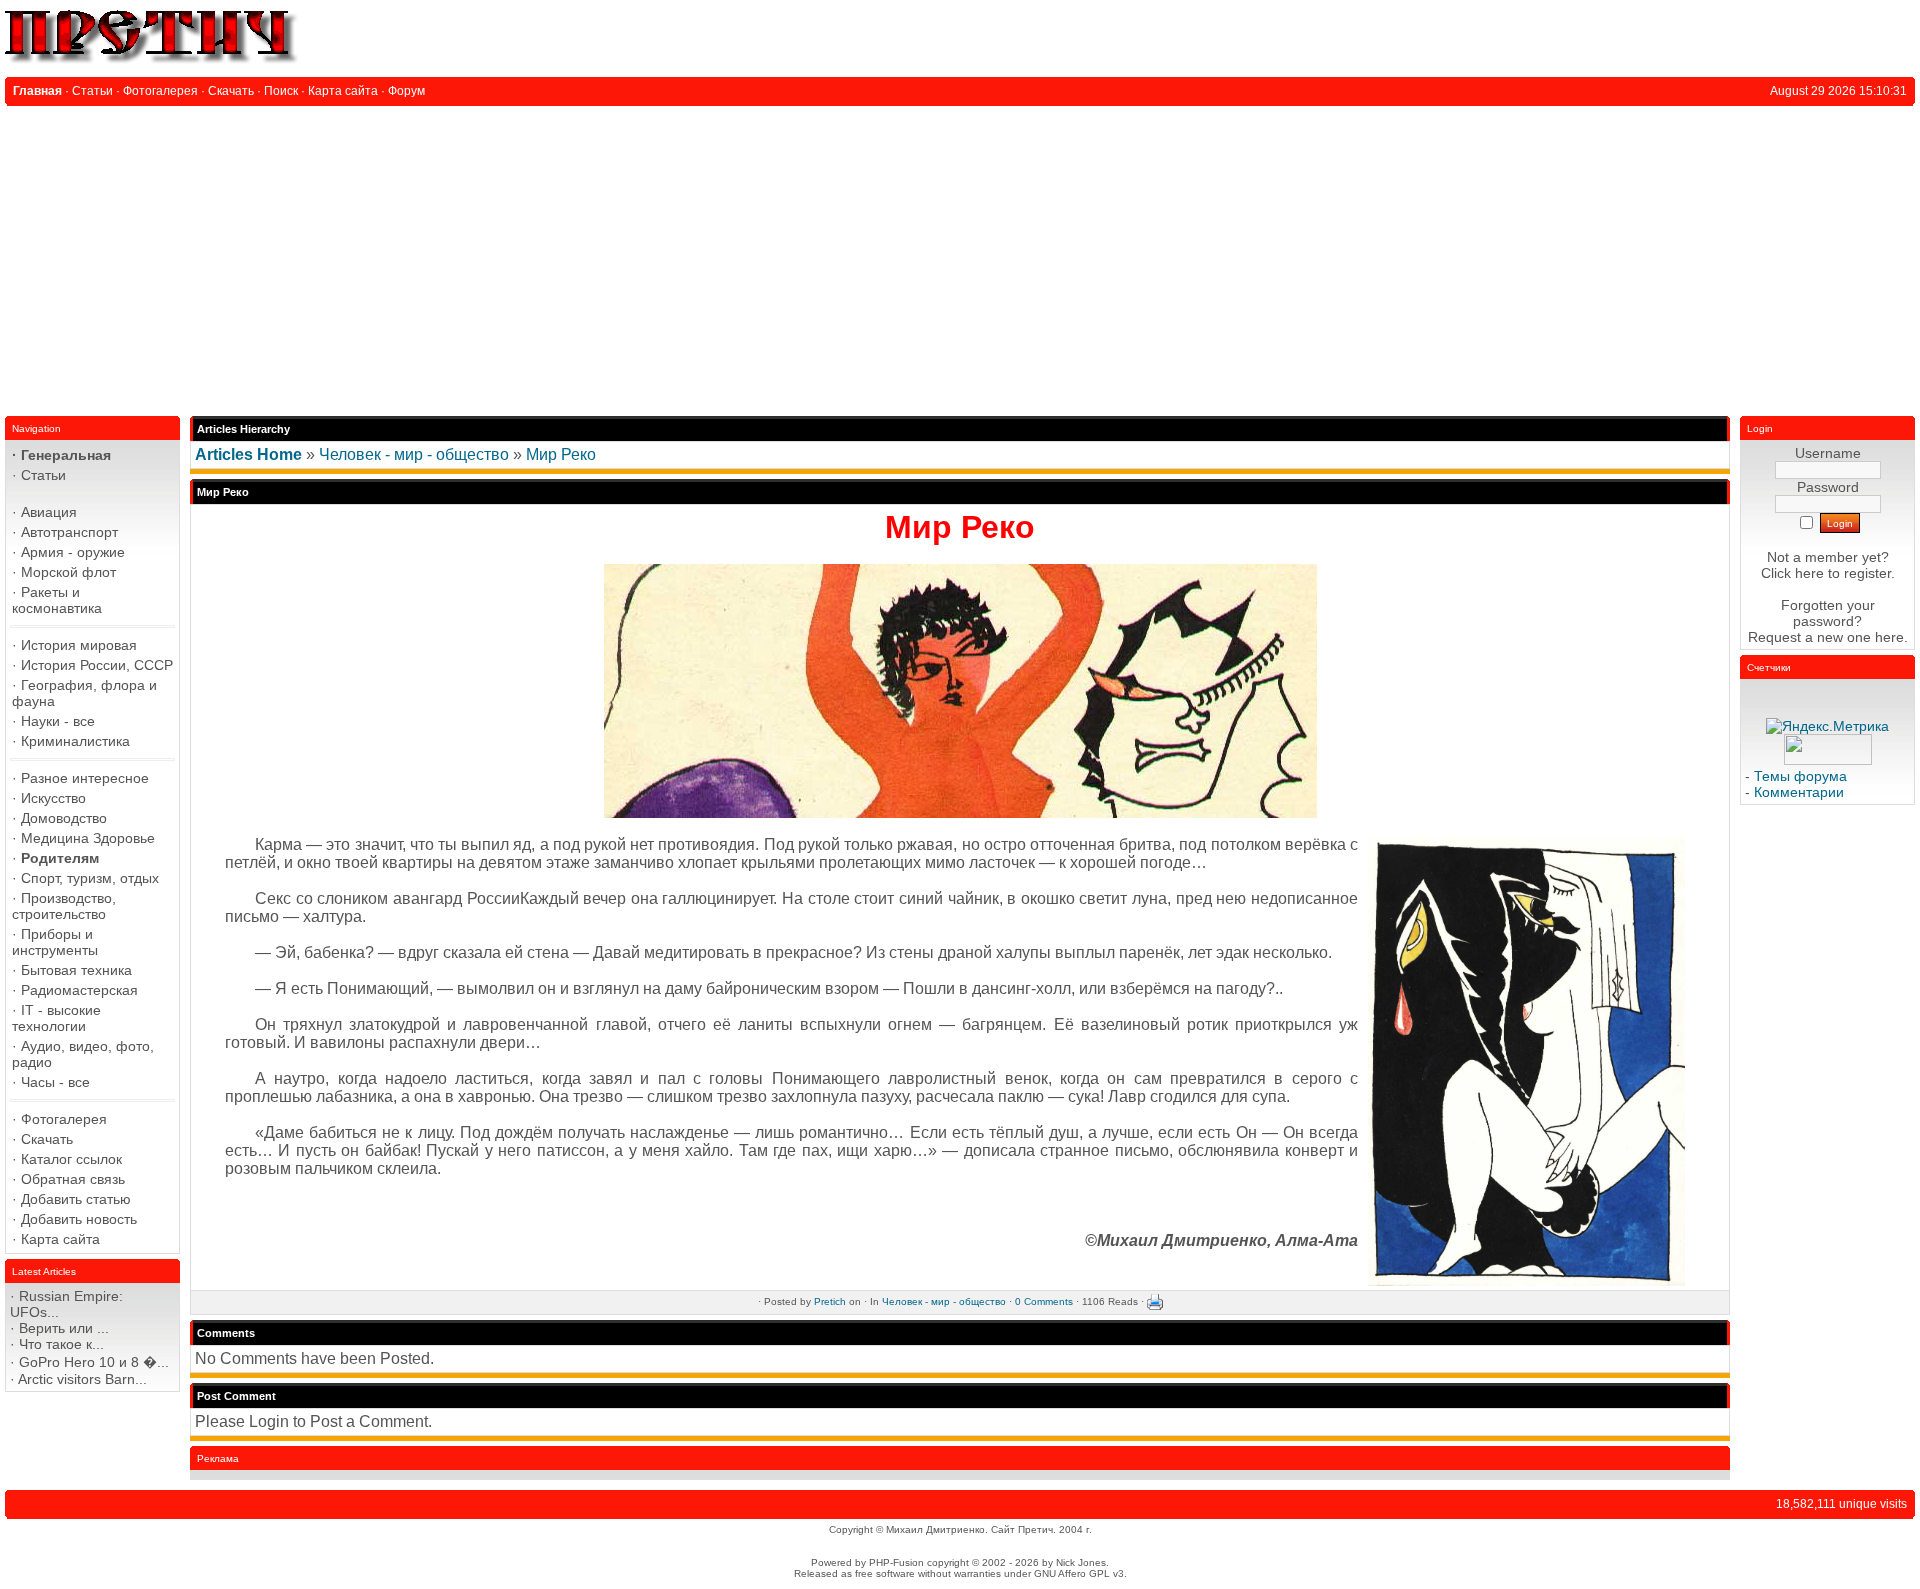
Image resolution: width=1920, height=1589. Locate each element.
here (1889, 637)
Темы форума (1800, 776)
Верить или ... (64, 1328)
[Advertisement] (960, 256)
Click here (1792, 573)
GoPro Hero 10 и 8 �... (94, 1362)
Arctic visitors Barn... (82, 1379)
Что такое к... (61, 1344)
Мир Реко (561, 454)
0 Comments (1044, 1301)
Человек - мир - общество (414, 454)
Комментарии (1799, 792)
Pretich (830, 1301)
